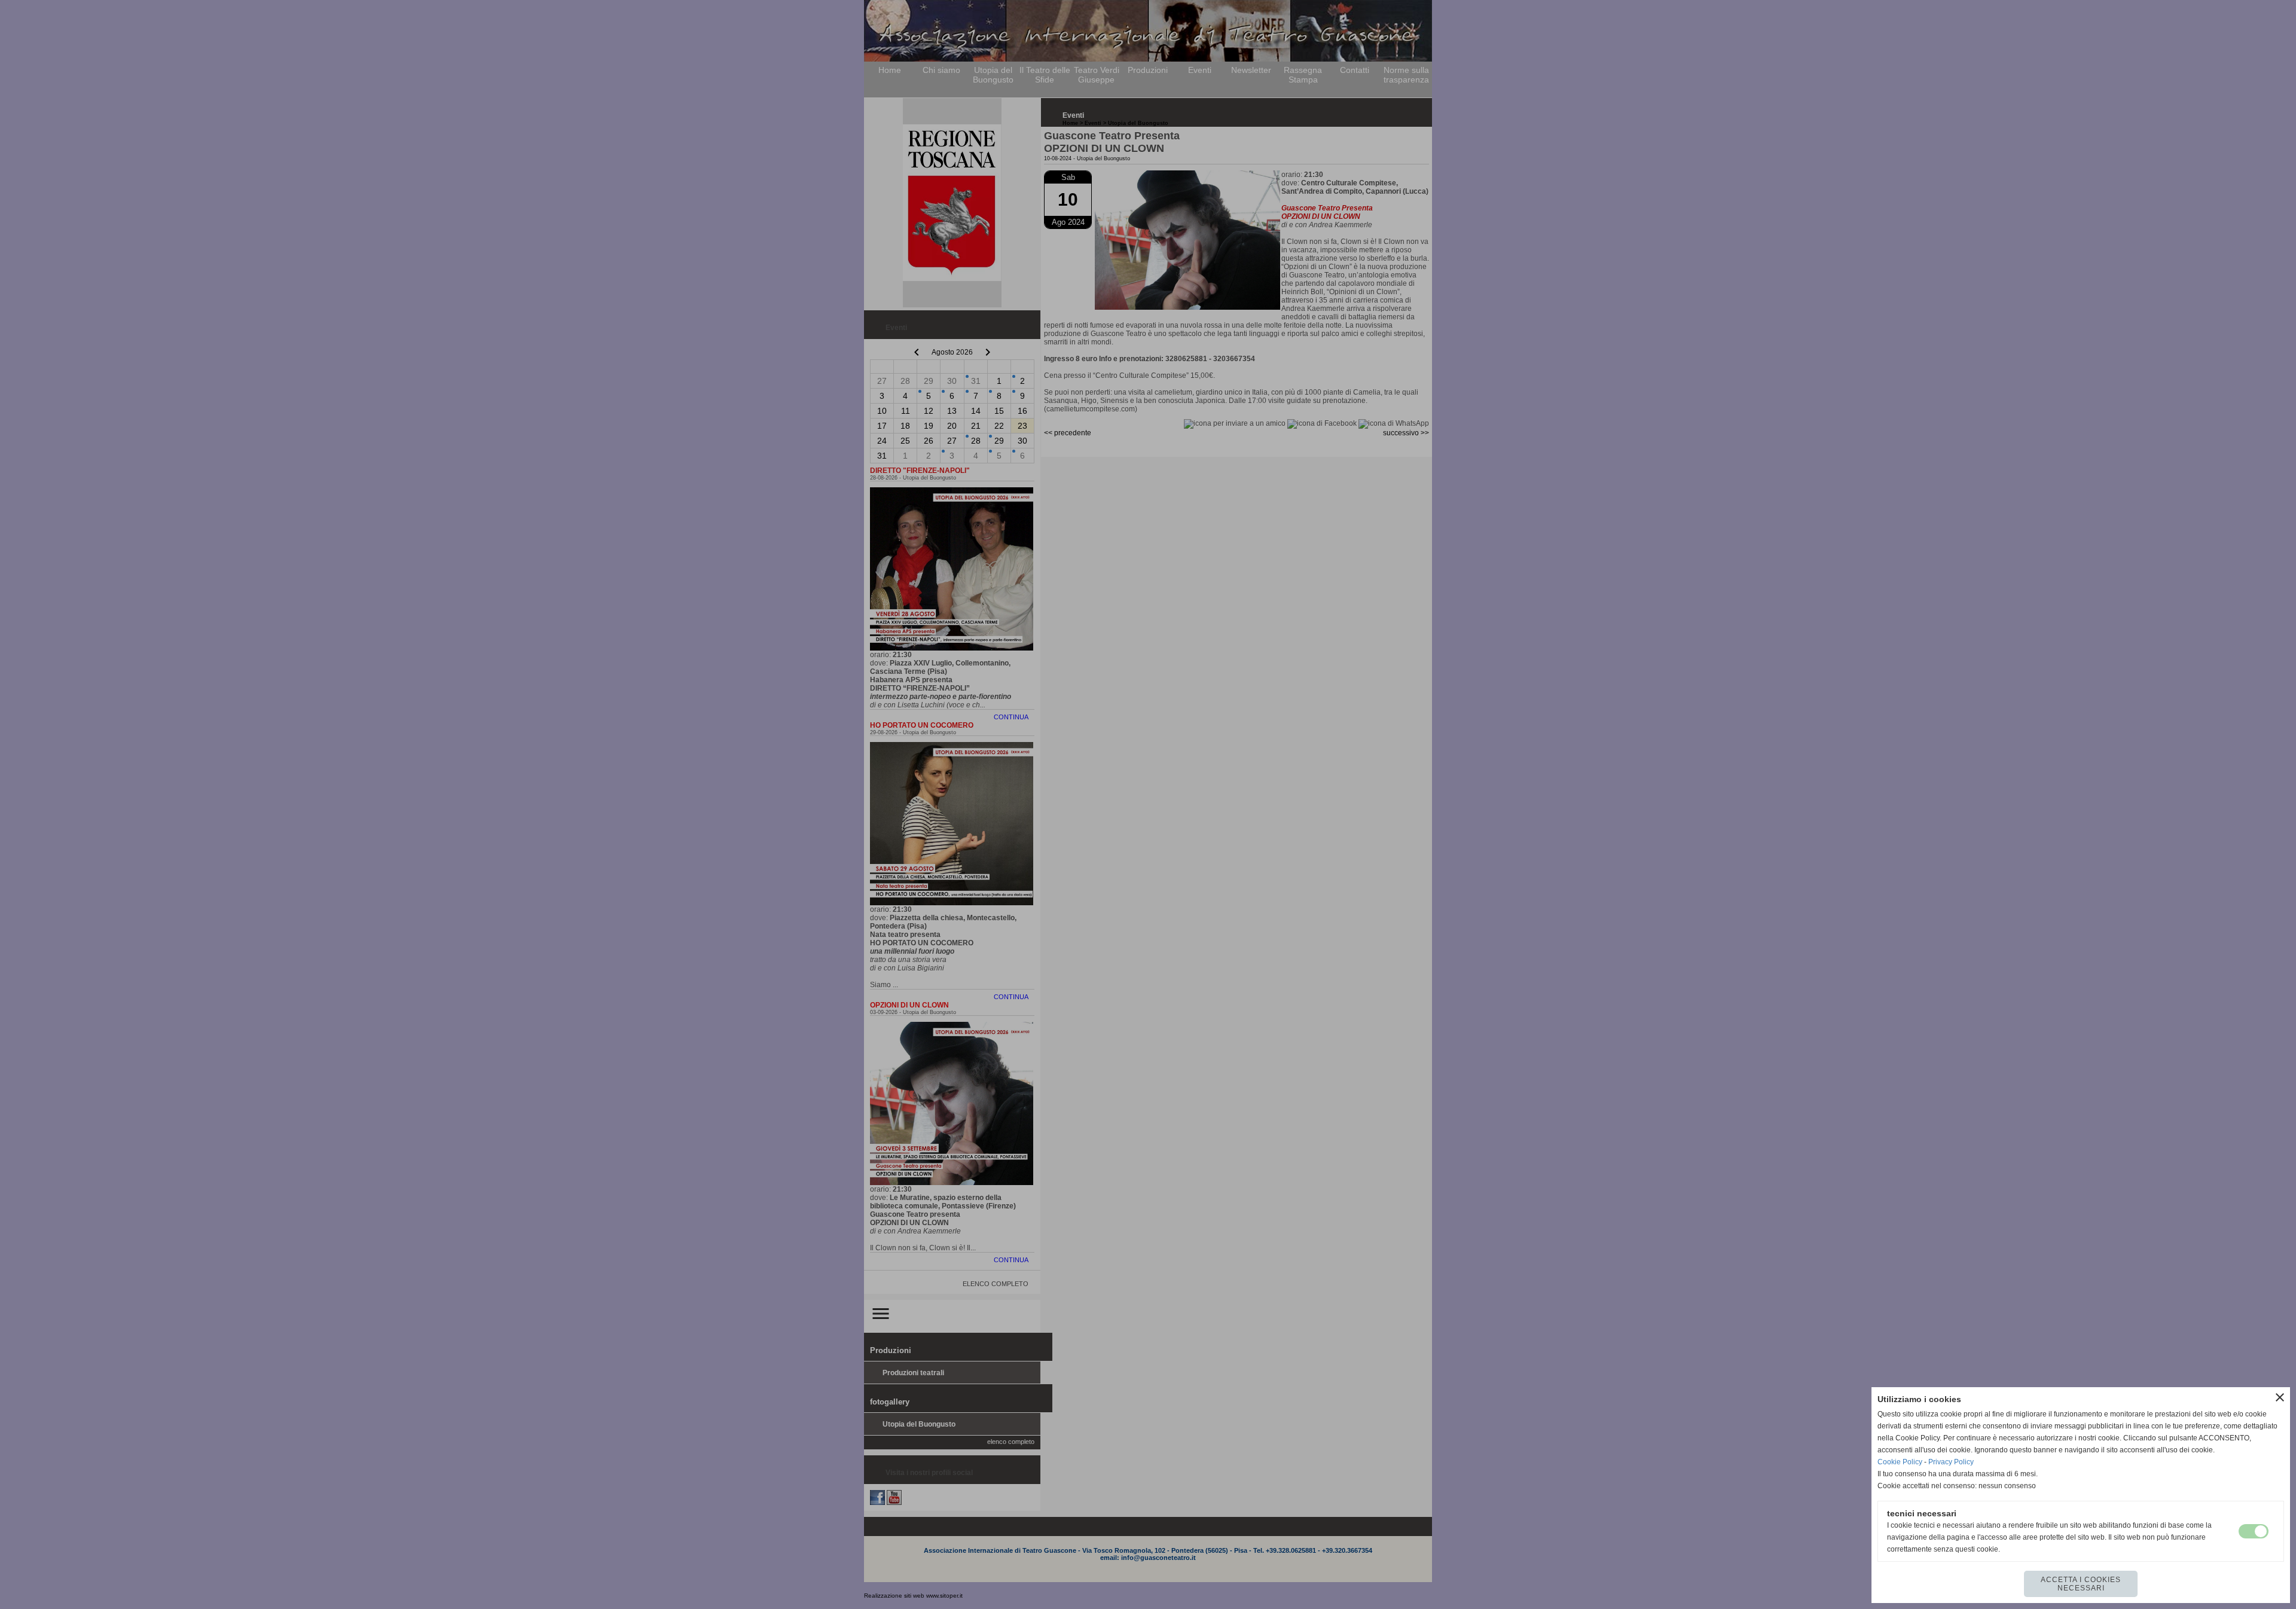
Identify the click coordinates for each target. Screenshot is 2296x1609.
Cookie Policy (1900, 1462)
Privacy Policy (1951, 1462)
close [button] (2280, 1397)
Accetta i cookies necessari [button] (2081, 1584)
